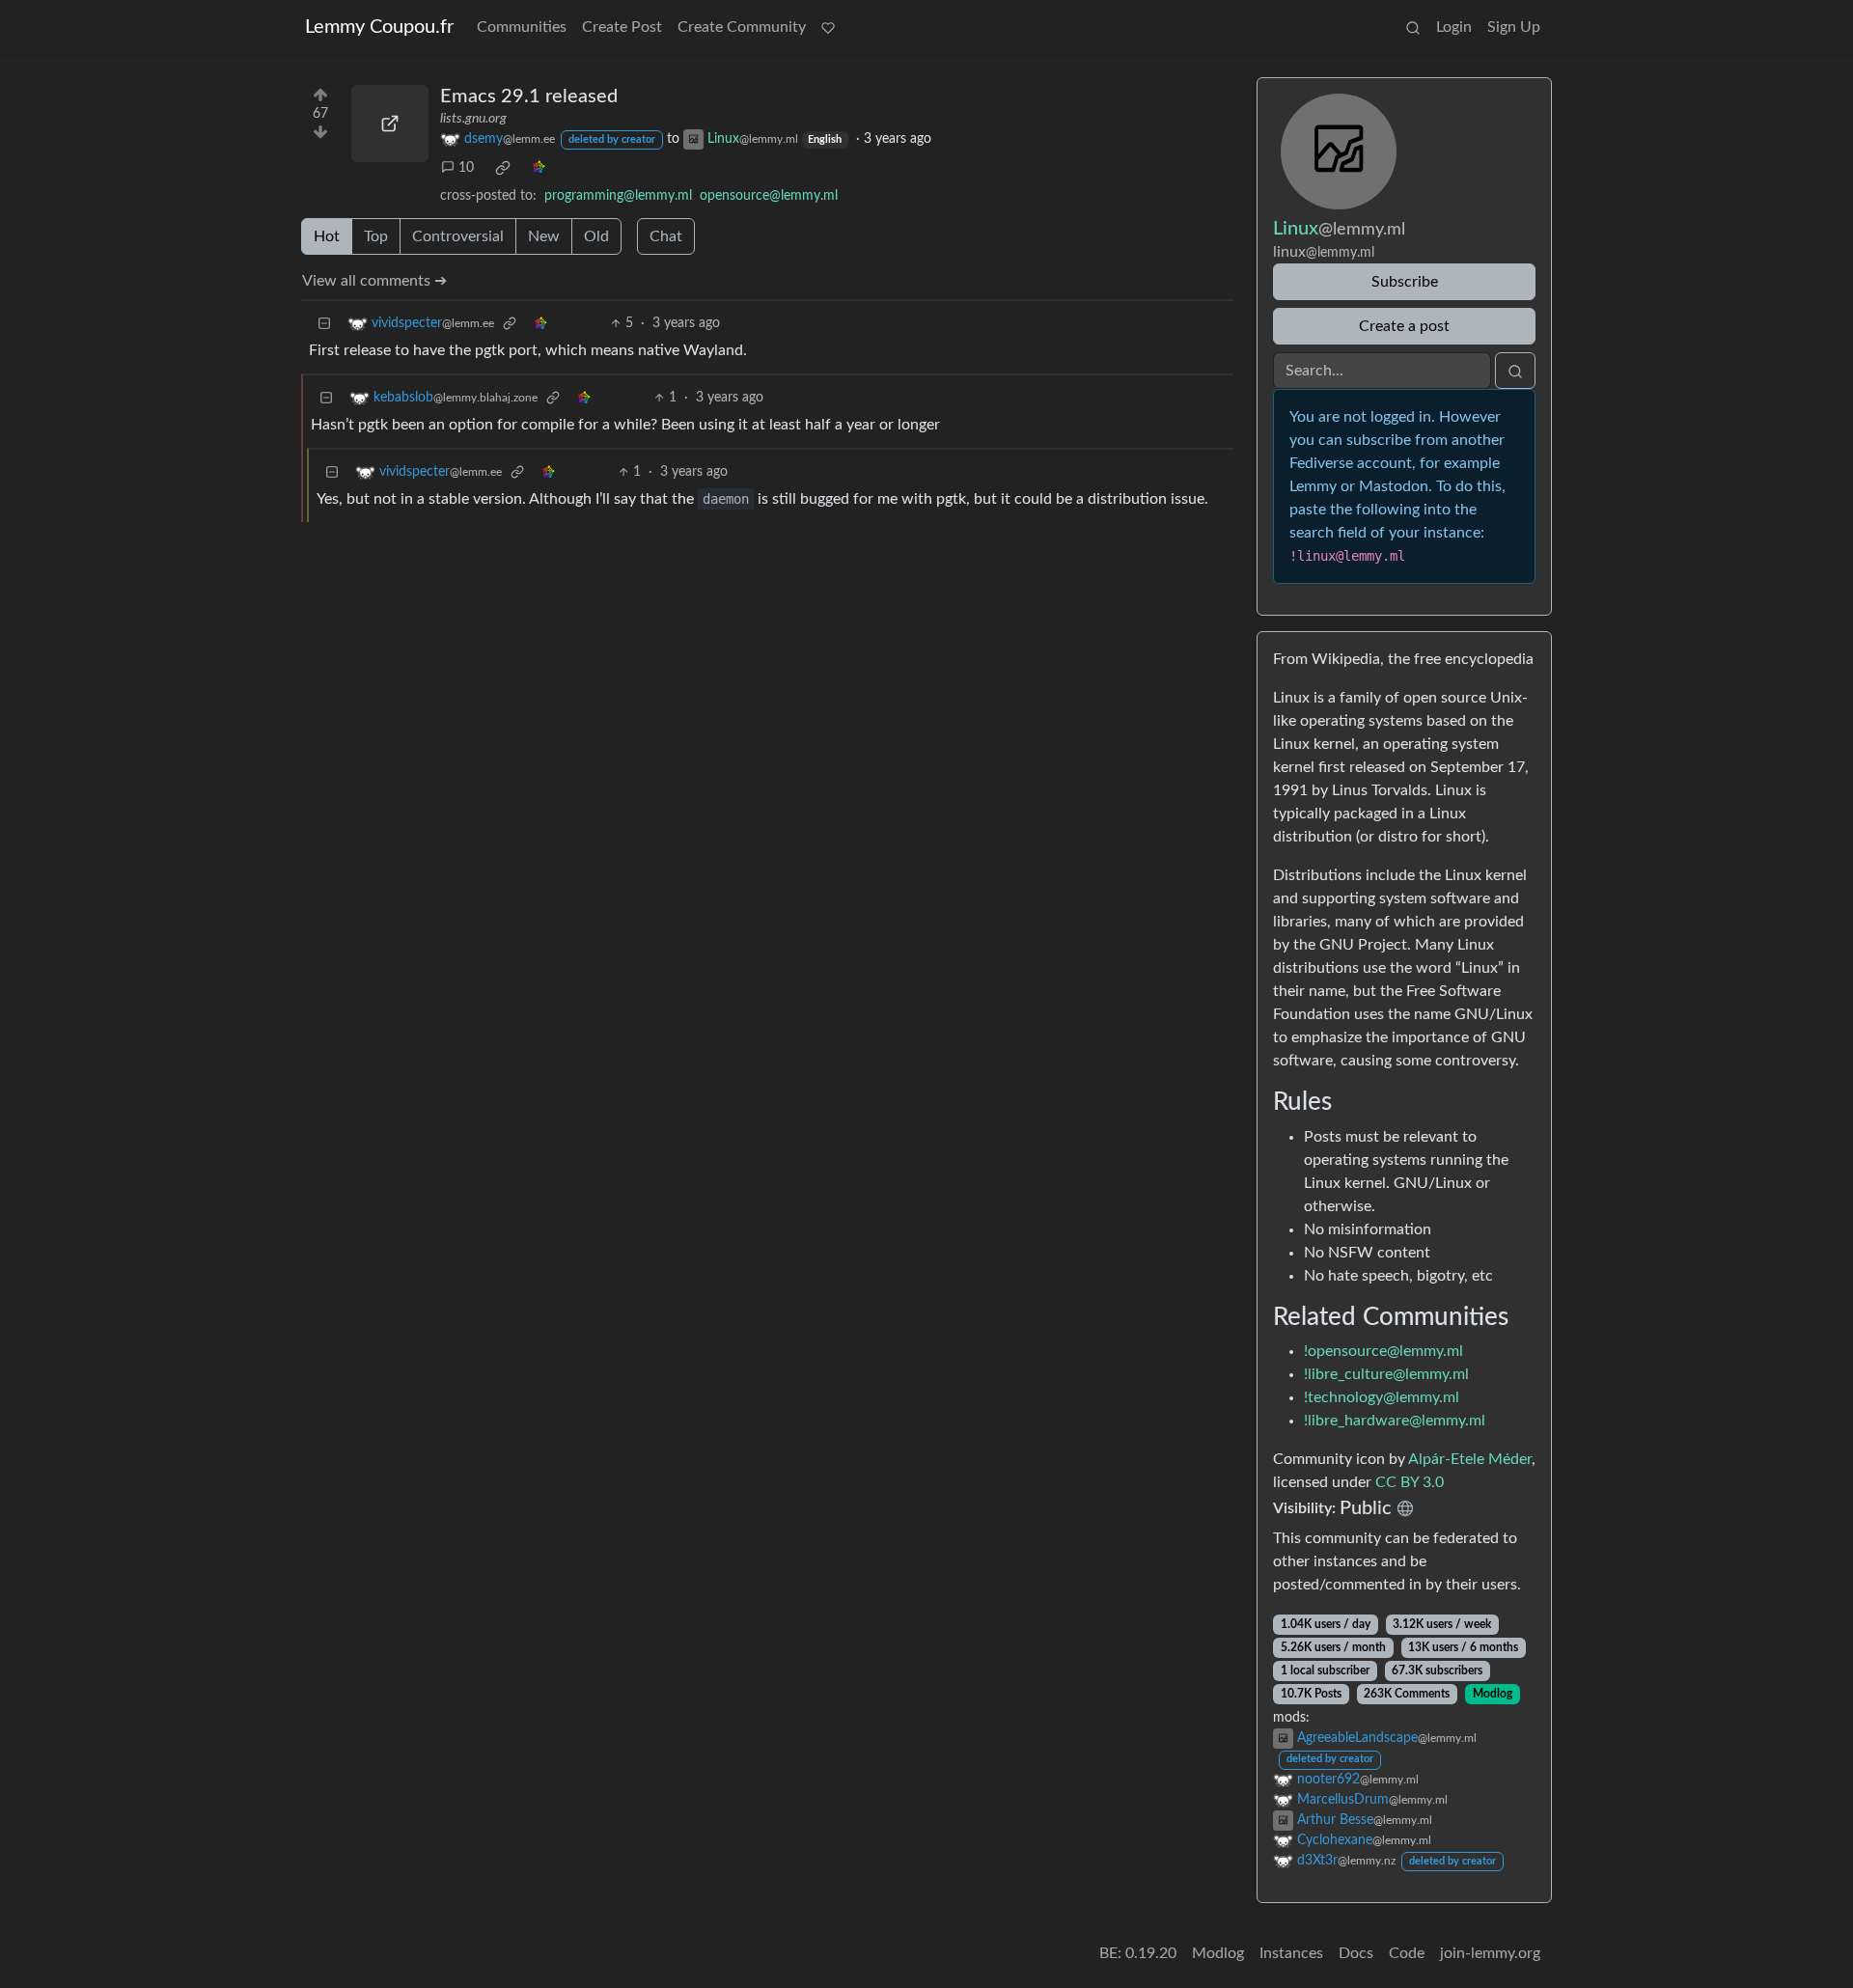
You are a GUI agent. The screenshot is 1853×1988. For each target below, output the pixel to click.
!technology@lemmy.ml (1382, 1397)
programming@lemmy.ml (618, 196)
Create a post (1404, 326)
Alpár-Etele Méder (1470, 1459)
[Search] (1413, 27)
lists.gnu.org (473, 119)
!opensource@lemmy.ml (1383, 1351)
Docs (1356, 1953)
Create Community (742, 27)
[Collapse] (324, 324)
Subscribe (1405, 282)
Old (596, 236)
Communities (522, 27)
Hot (327, 236)
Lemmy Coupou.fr (379, 27)
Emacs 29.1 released (529, 97)
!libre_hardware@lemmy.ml (1395, 1421)
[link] (503, 168)
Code (1407, 1953)
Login (1454, 27)
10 (466, 168)
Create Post (622, 27)
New (544, 236)
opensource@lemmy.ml (769, 196)
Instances (1291, 1953)
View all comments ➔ (374, 281)
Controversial (458, 236)
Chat (666, 236)
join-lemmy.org (1490, 1953)
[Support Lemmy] (828, 27)
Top (376, 236)
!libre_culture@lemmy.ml (1386, 1374)
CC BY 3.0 (1410, 1482)
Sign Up (1514, 27)
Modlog (1493, 1694)
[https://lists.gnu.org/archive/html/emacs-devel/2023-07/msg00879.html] (390, 124)
